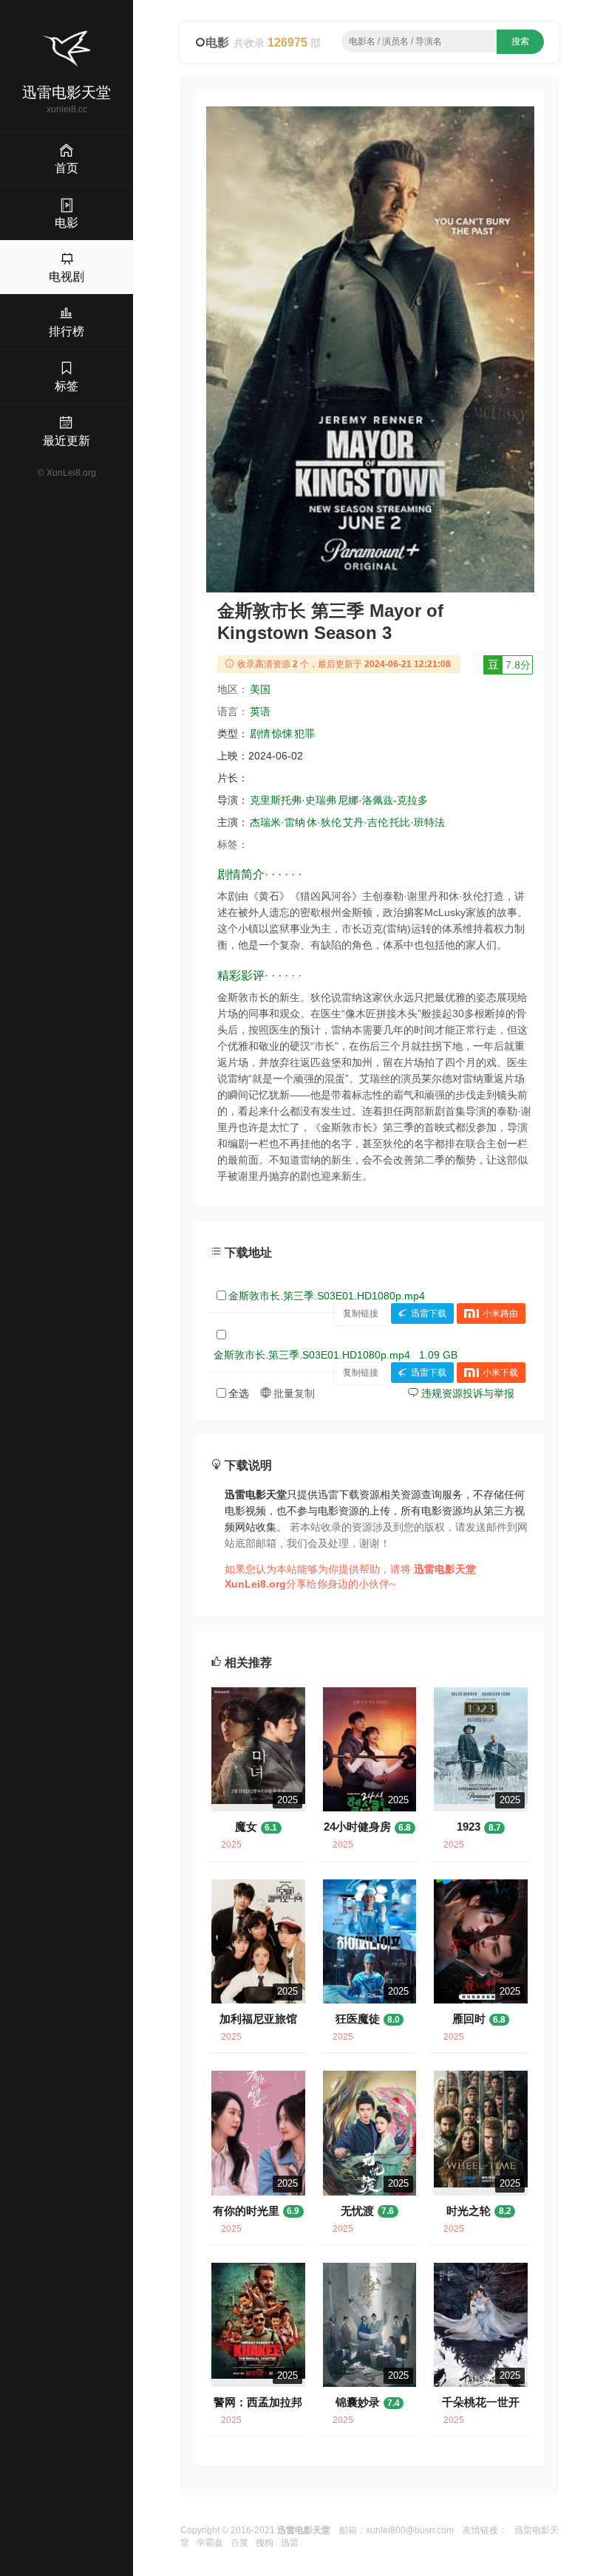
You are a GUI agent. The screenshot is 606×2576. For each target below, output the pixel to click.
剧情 (260, 734)
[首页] (67, 49)
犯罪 (304, 734)
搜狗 (265, 2543)
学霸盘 (210, 2543)
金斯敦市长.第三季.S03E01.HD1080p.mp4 (327, 1296)
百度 (239, 2543)
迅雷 (290, 2543)
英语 (260, 711)
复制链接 (361, 1313)
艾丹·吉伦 (365, 822)
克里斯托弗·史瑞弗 (293, 800)
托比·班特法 (417, 822)
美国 (260, 689)
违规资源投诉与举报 (466, 1393)
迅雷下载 (429, 1313)
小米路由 (500, 1313)
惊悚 (282, 734)
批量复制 (293, 1393)
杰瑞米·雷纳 (278, 822)
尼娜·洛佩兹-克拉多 (383, 800)
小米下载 (500, 1373)
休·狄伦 (324, 822)
